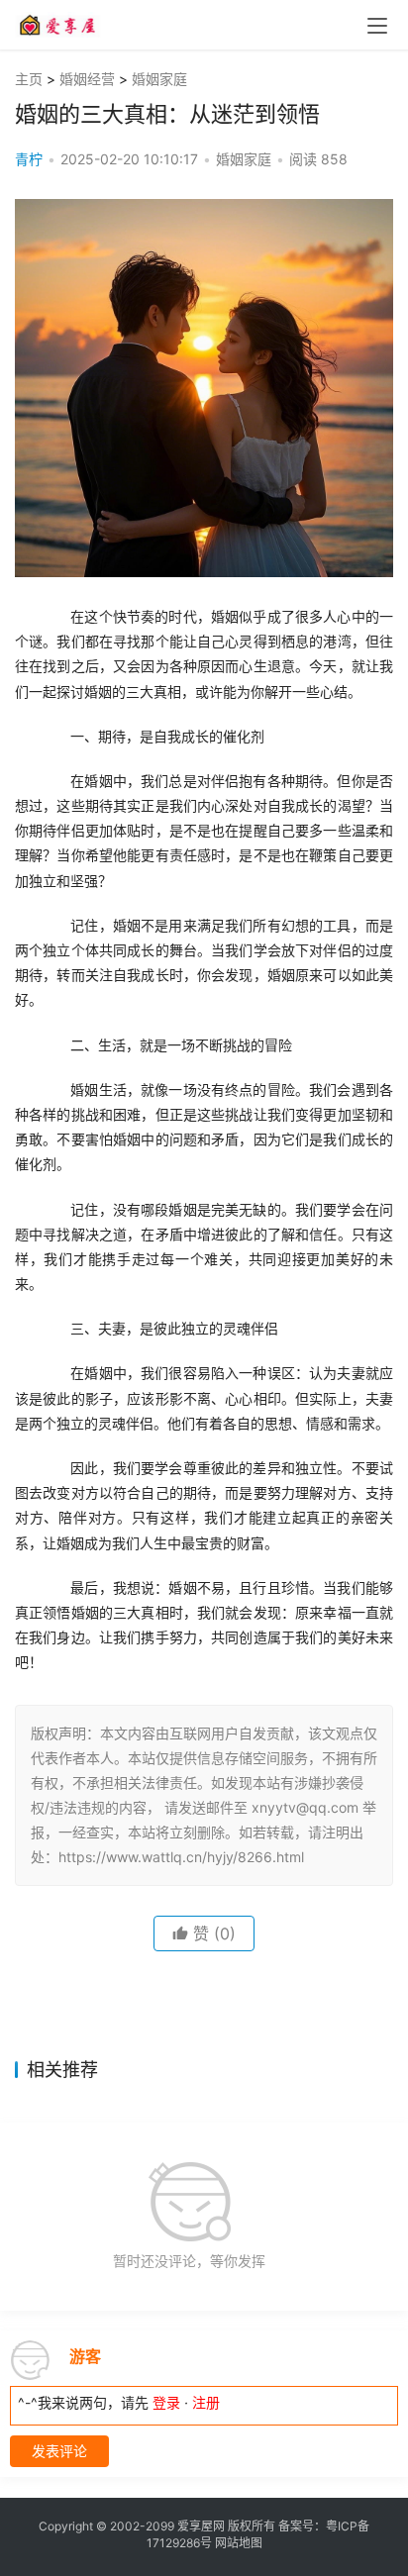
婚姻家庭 (159, 79)
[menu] (377, 26)
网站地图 (239, 2543)
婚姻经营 (87, 79)
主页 (29, 79)
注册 (206, 2402)
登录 (166, 2402)
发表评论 (59, 2451)
